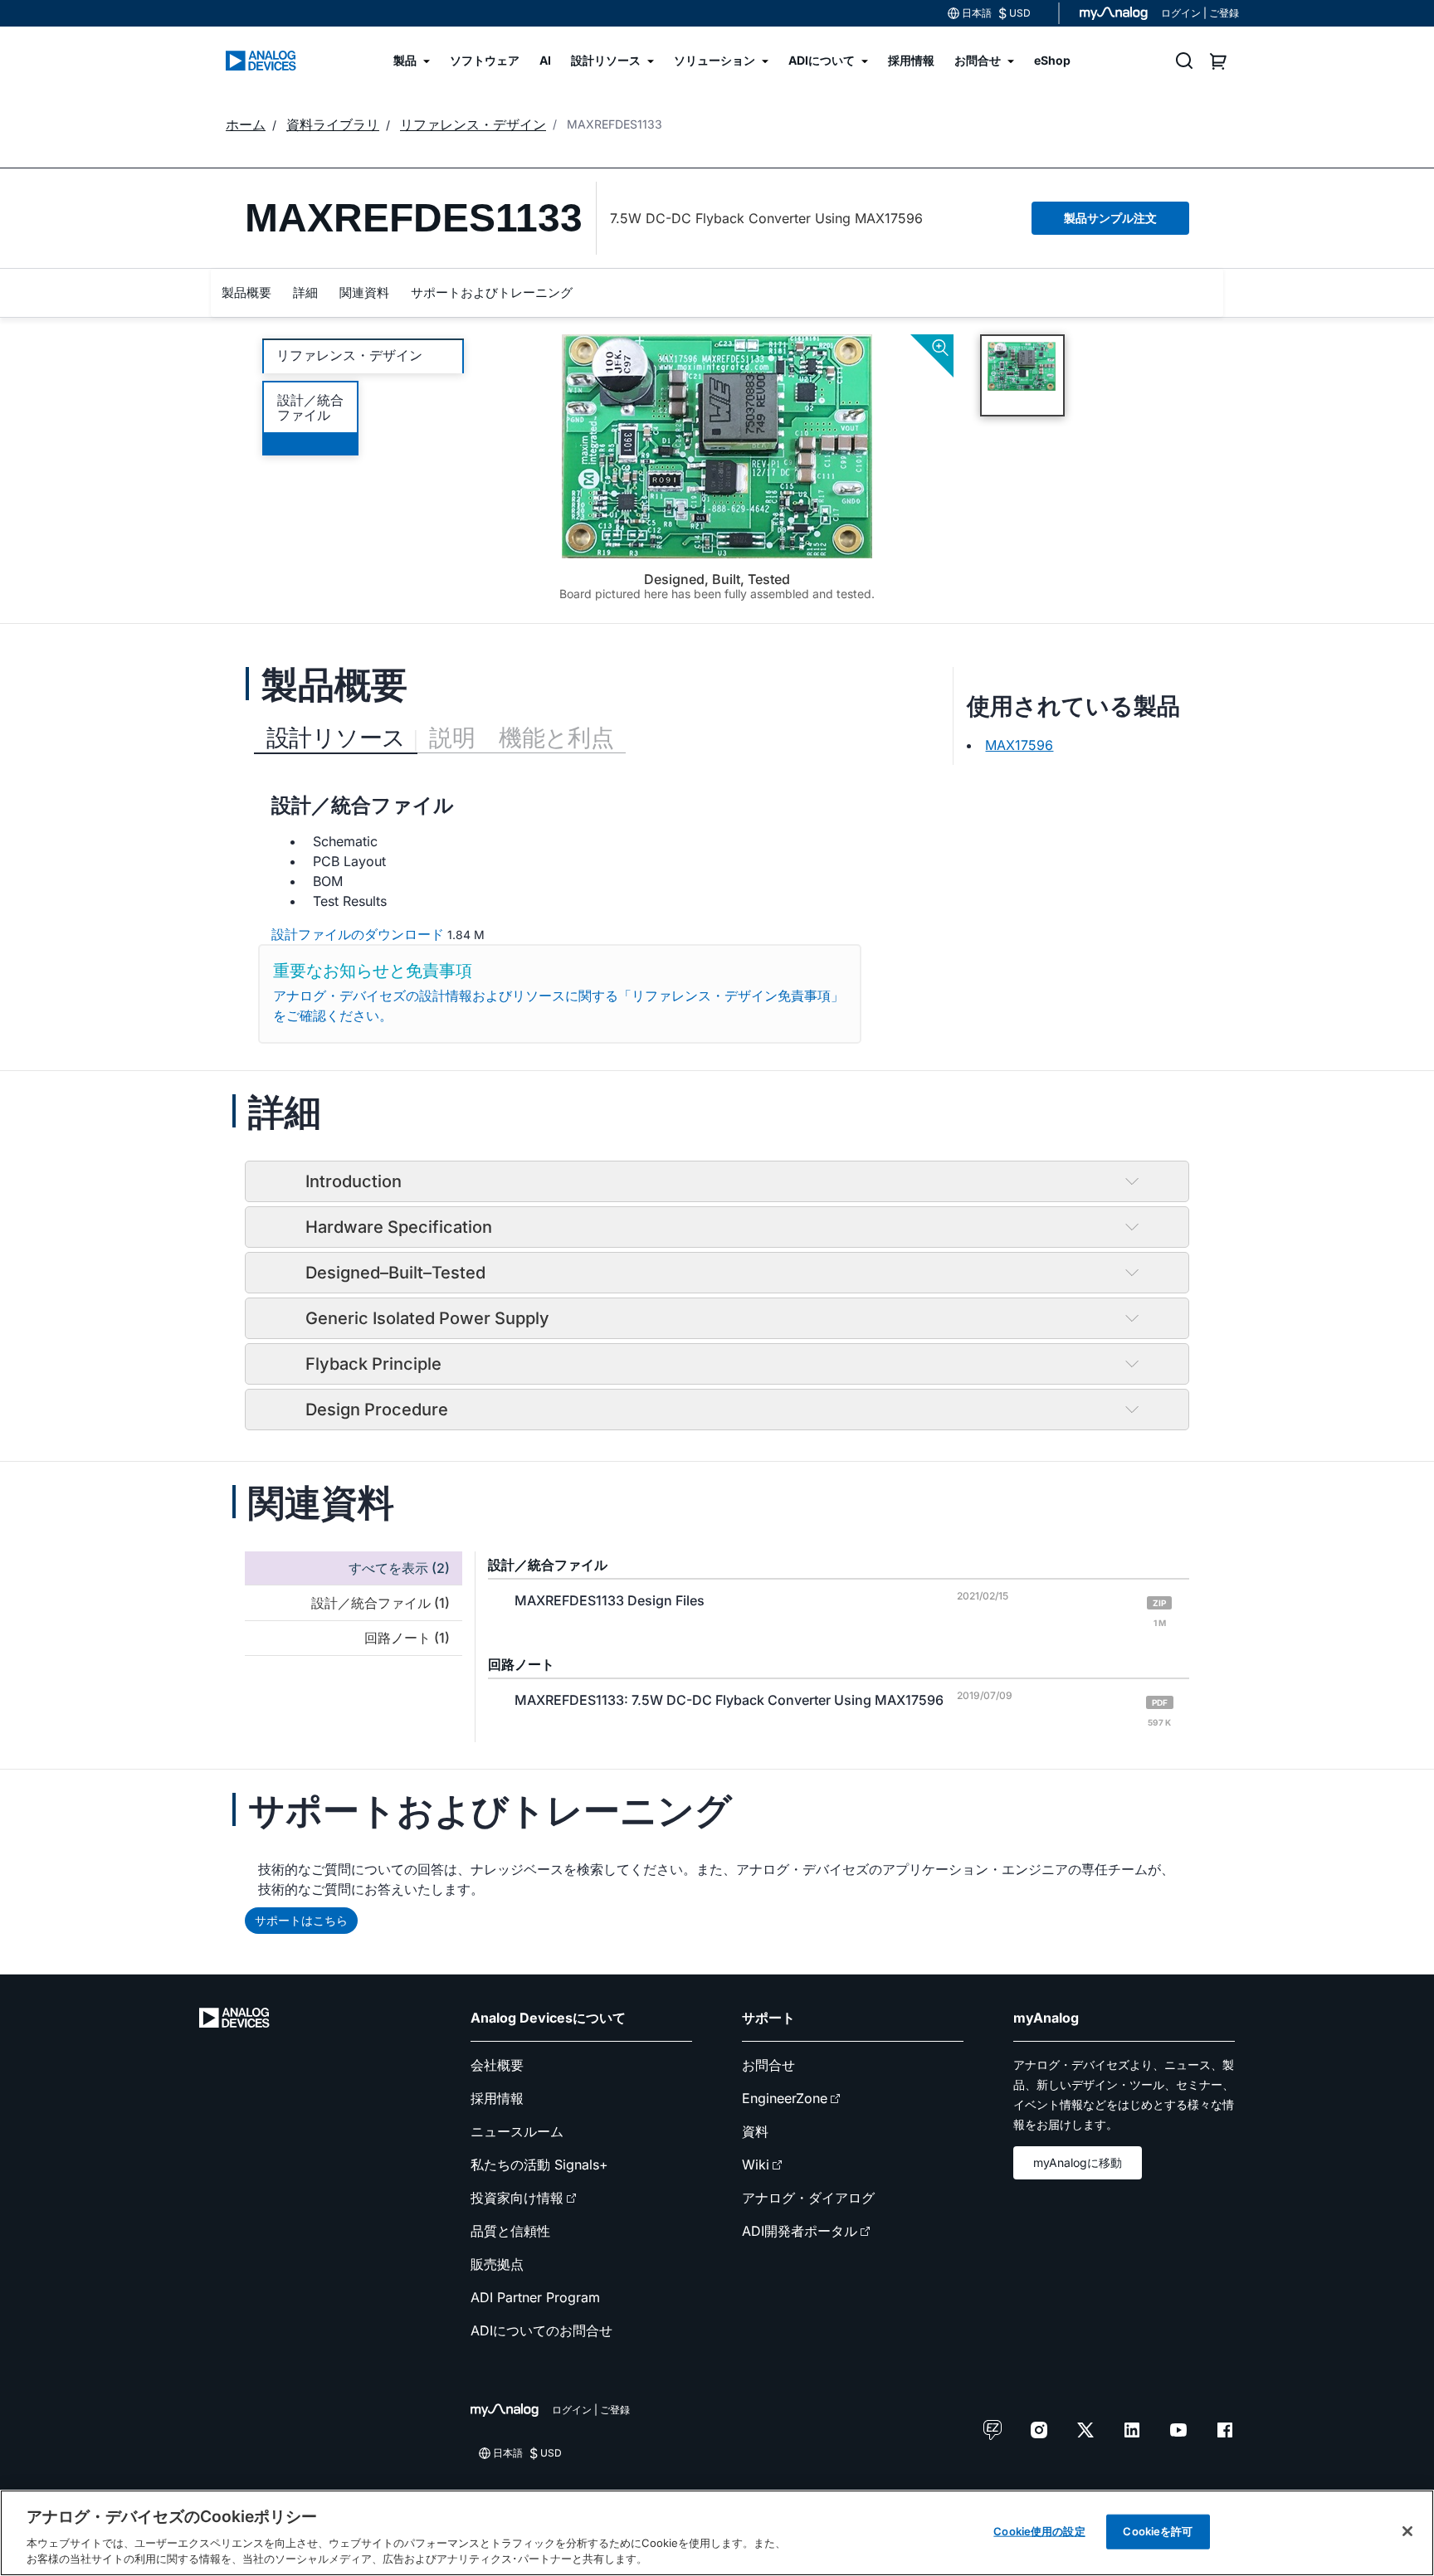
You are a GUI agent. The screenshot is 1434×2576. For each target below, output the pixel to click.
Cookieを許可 (1158, 2531)
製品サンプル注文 (1110, 218)
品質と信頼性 (510, 2231)
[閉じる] (1407, 2531)
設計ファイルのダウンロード (358, 934)
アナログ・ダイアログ (808, 2198)
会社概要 (497, 2065)
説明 (452, 738)
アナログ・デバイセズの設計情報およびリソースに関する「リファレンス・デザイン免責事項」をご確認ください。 (558, 1006)
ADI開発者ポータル (800, 2231)
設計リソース (336, 738)
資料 (755, 2131)
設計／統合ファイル (310, 407)
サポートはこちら (301, 1920)
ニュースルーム (517, 2131)
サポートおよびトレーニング (492, 292)
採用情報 (497, 2098)
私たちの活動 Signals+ (539, 2165)
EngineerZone (785, 2098)
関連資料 (364, 292)
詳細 (305, 292)
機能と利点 (556, 738)
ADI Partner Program (535, 2297)
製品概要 (246, 292)
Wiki (756, 2165)
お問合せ (768, 2065)
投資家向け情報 (517, 2198)
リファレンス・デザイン (349, 355)
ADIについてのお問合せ (541, 2330)
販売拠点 (497, 2264)
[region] (717, 2533)
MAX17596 (1019, 745)
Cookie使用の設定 (1039, 2531)
